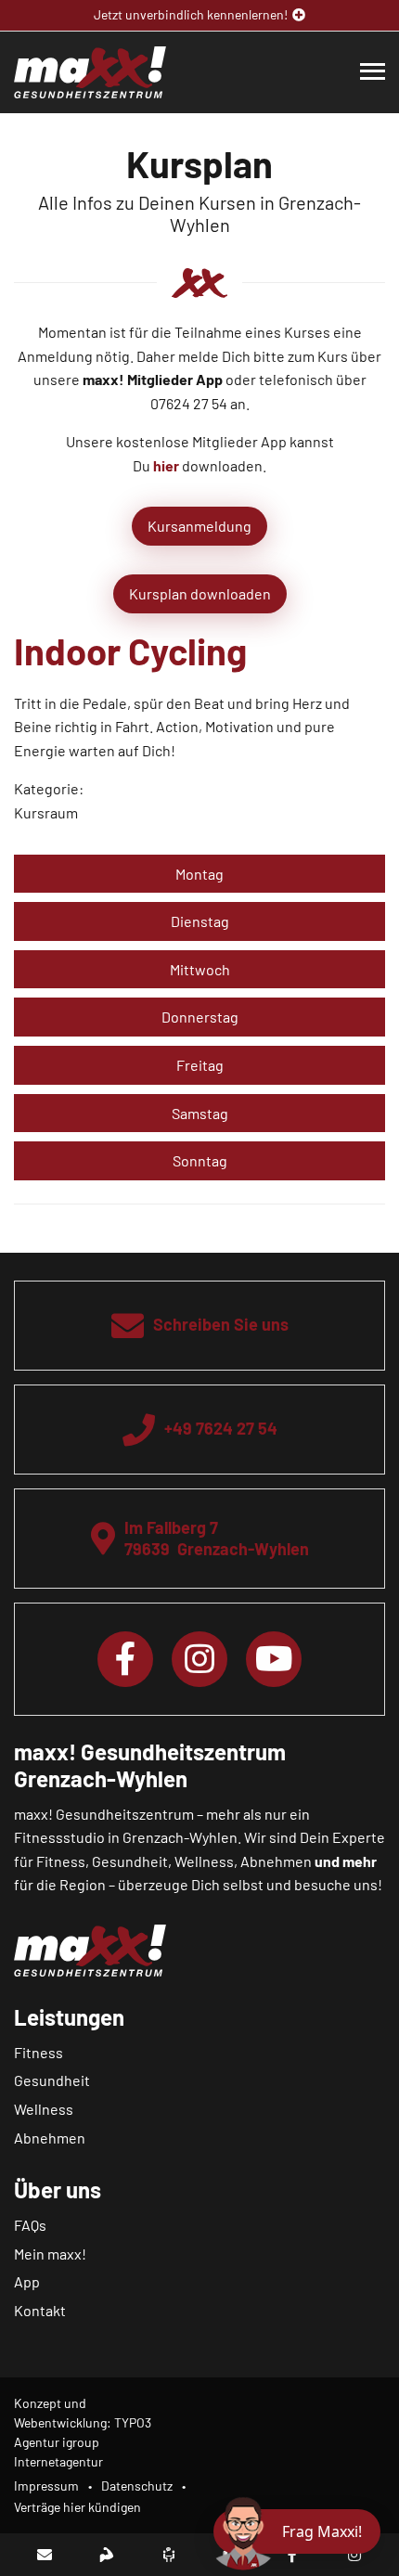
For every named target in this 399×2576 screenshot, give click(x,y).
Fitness (39, 2052)
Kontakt (40, 2310)
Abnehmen (50, 2138)
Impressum (46, 2486)
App (27, 2281)
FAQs (30, 2225)
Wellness (44, 2109)
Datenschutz (137, 2486)
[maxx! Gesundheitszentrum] (90, 70)
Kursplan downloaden (200, 593)
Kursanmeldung (199, 526)
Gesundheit (52, 2080)
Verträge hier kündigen (77, 2507)
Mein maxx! (50, 2254)
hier (166, 465)
